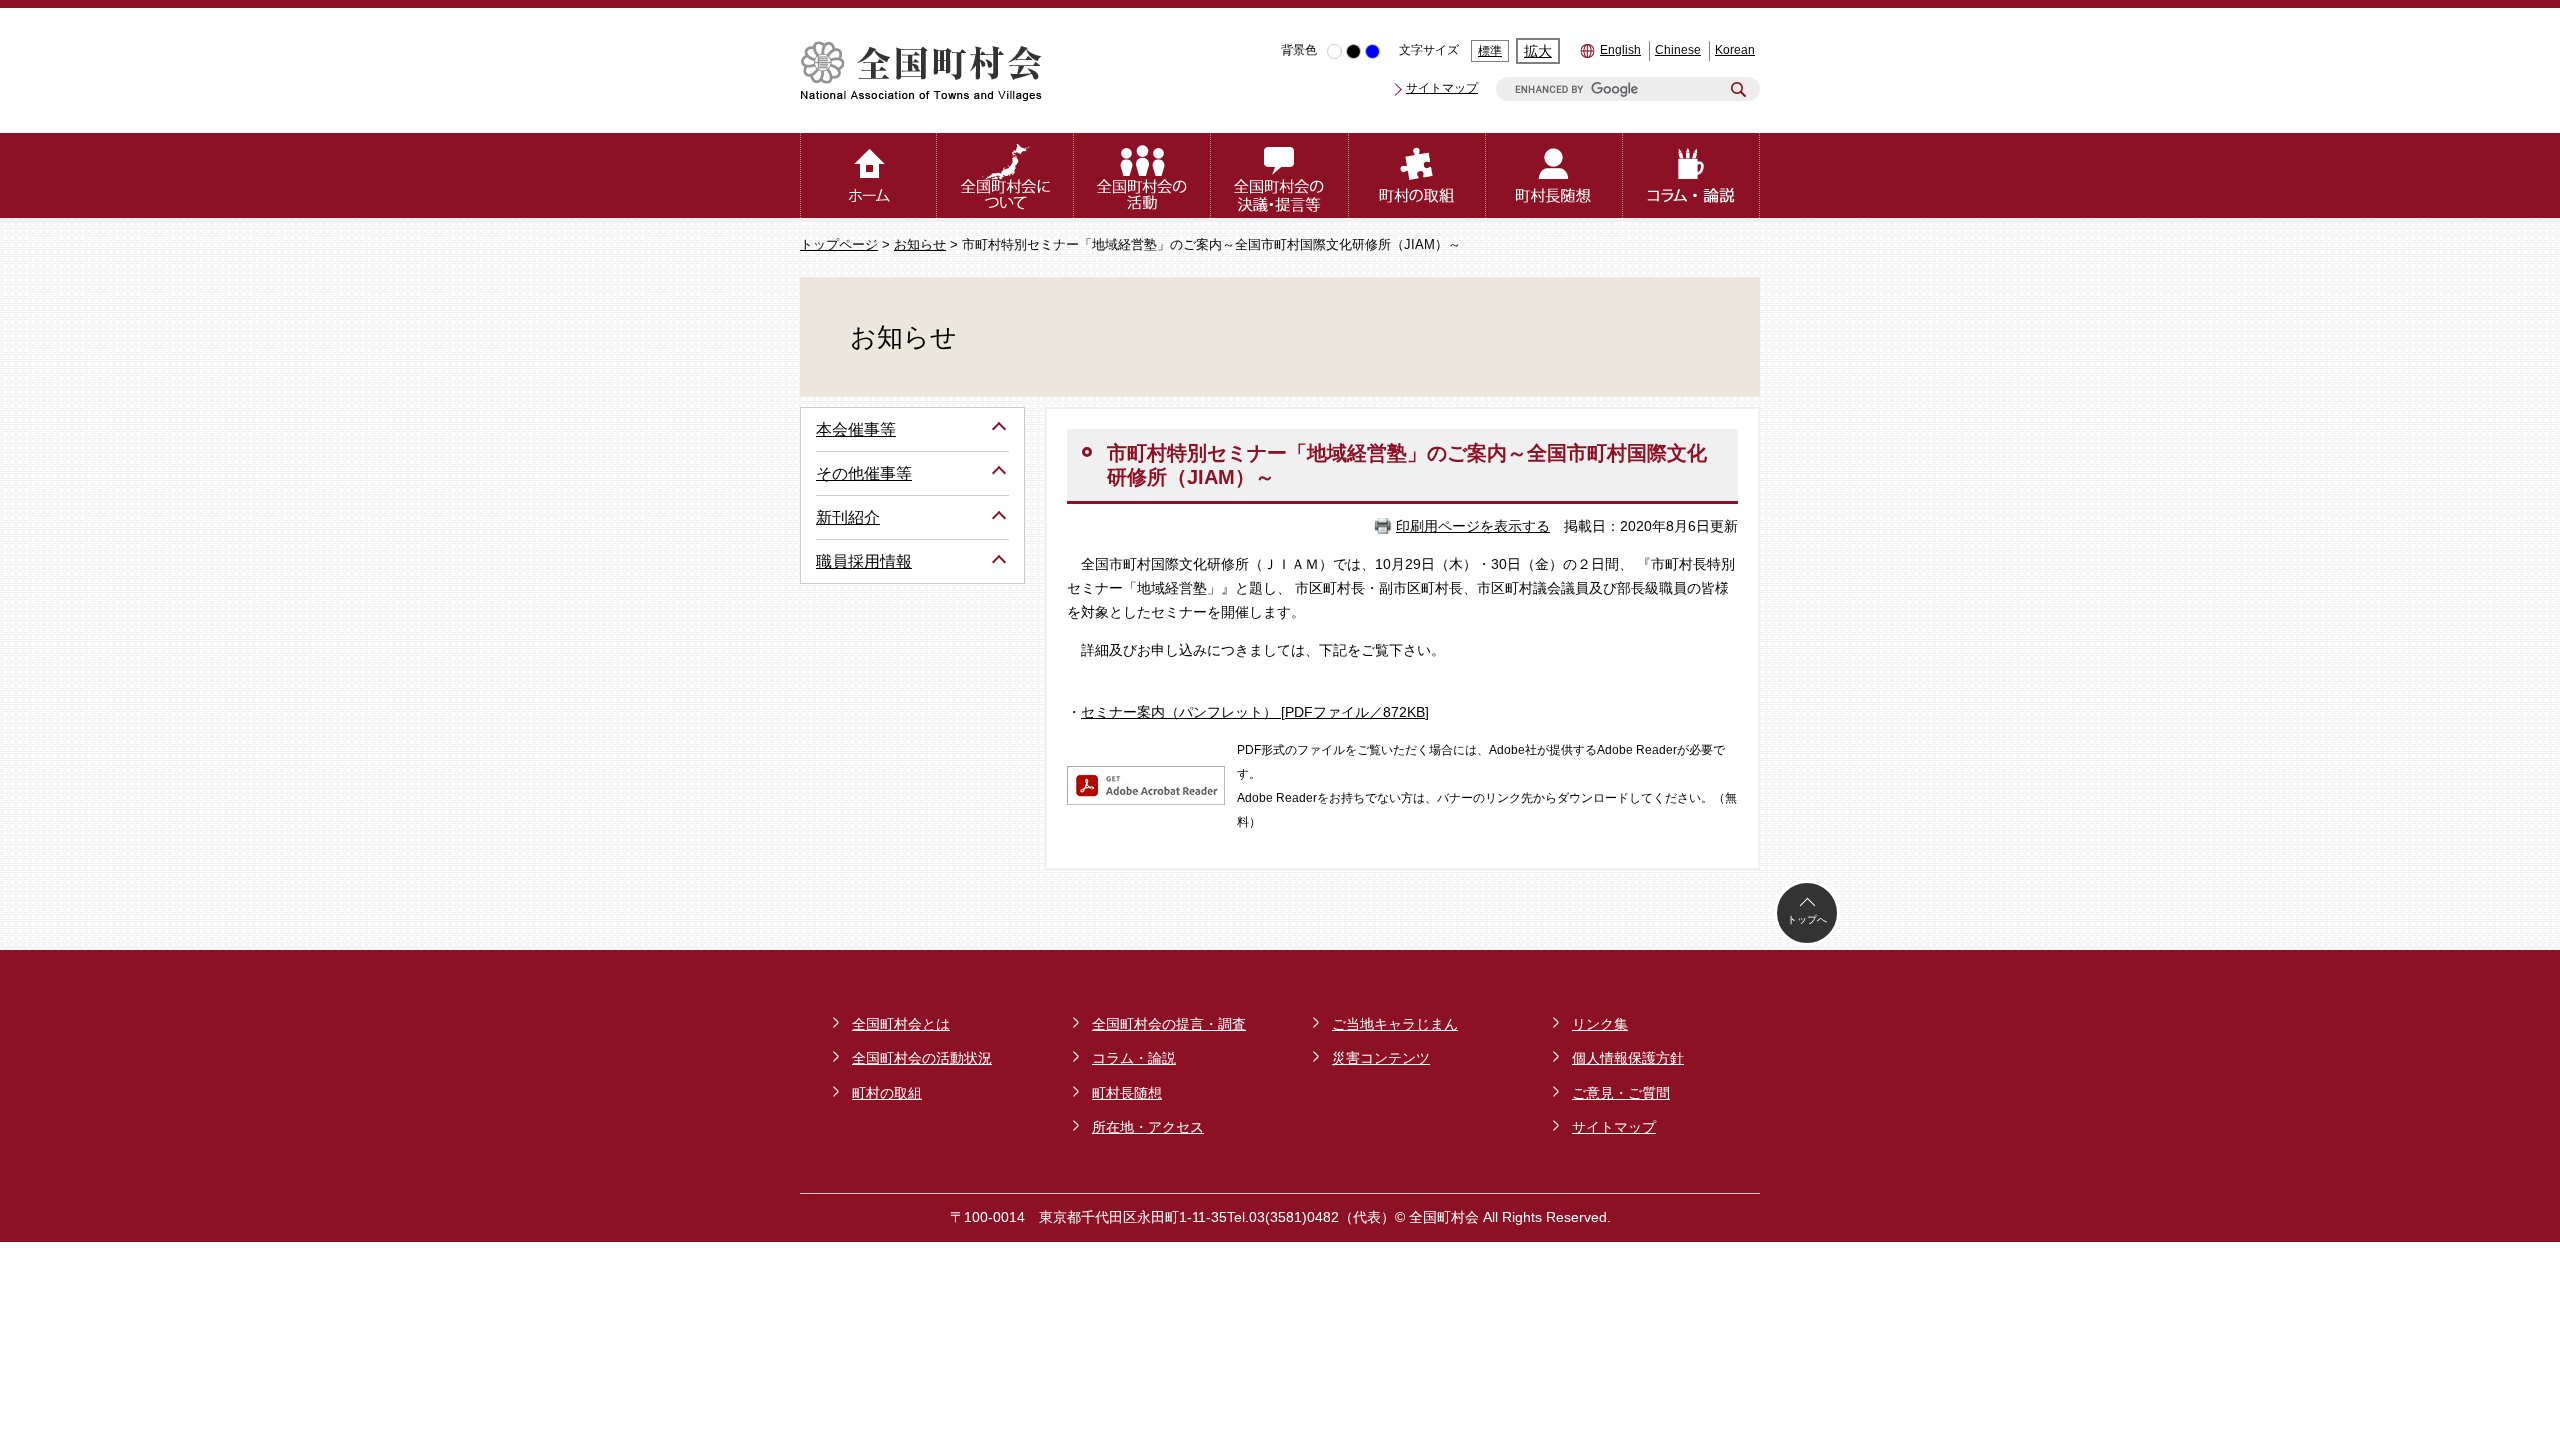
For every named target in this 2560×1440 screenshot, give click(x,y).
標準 (1490, 51)
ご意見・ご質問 (1621, 1093)
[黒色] (1353, 51)
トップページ (839, 245)
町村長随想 (1127, 1093)
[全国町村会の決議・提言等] (1279, 175)
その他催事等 (864, 473)
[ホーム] (868, 175)
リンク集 (1600, 1024)
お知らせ (920, 245)
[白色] (1334, 51)
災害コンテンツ (1381, 1058)
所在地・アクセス (1148, 1127)
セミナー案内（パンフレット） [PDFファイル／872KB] (1255, 712)
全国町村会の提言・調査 (1169, 1024)
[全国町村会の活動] (1142, 175)
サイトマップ (1442, 88)
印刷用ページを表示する (1473, 526)
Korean (1735, 50)
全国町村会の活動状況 (922, 1058)
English (1620, 50)
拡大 (1538, 51)
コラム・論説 (1134, 1058)
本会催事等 (856, 429)
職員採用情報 (864, 561)
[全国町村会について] (1005, 175)
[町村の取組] (1417, 175)
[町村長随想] (1554, 175)
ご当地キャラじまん (1395, 1024)
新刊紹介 (848, 517)
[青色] (1372, 51)
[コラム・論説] (1691, 175)
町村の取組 (887, 1093)
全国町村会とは (901, 1024)
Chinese (1678, 50)
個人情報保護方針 (1628, 1058)
